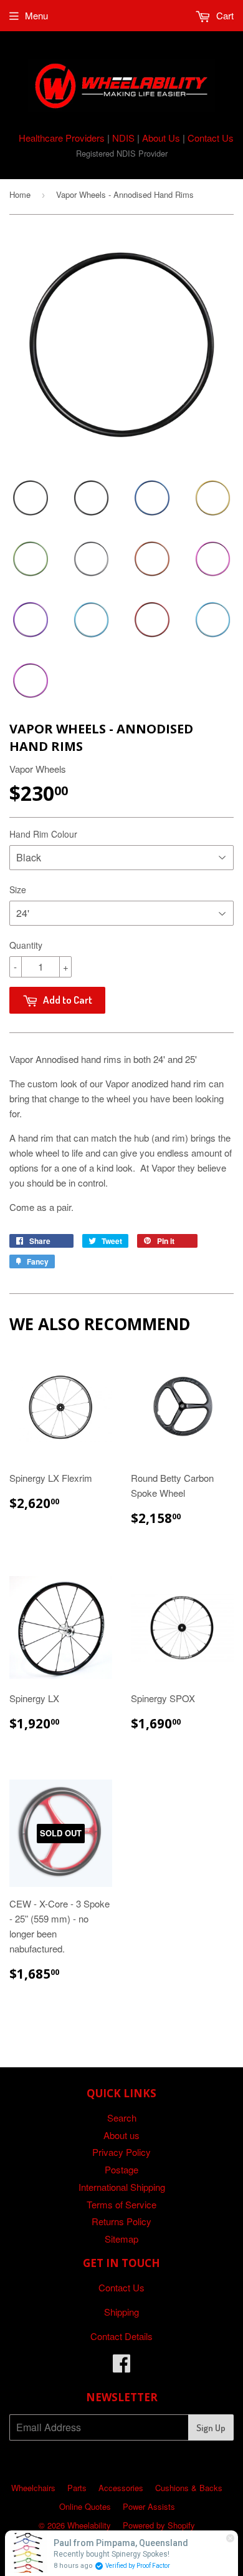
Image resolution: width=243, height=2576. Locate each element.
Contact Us (211, 138)
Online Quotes (85, 2506)
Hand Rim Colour (43, 834)
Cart (224, 15)
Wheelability (89, 2525)
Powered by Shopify (159, 2525)
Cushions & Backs (189, 2488)
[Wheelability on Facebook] (121, 2367)
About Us (161, 138)
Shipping (121, 2312)
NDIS (123, 138)
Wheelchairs (33, 2488)
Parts (77, 2488)
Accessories (121, 2488)
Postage (121, 2169)
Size (18, 889)
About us (121, 2135)
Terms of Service (121, 2204)
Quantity (26, 945)
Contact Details (121, 2336)
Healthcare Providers (62, 138)
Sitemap (121, 2239)
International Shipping (122, 2187)
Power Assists (149, 2506)
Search (122, 2118)
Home (20, 194)
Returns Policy (121, 2221)
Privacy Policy (121, 2152)
